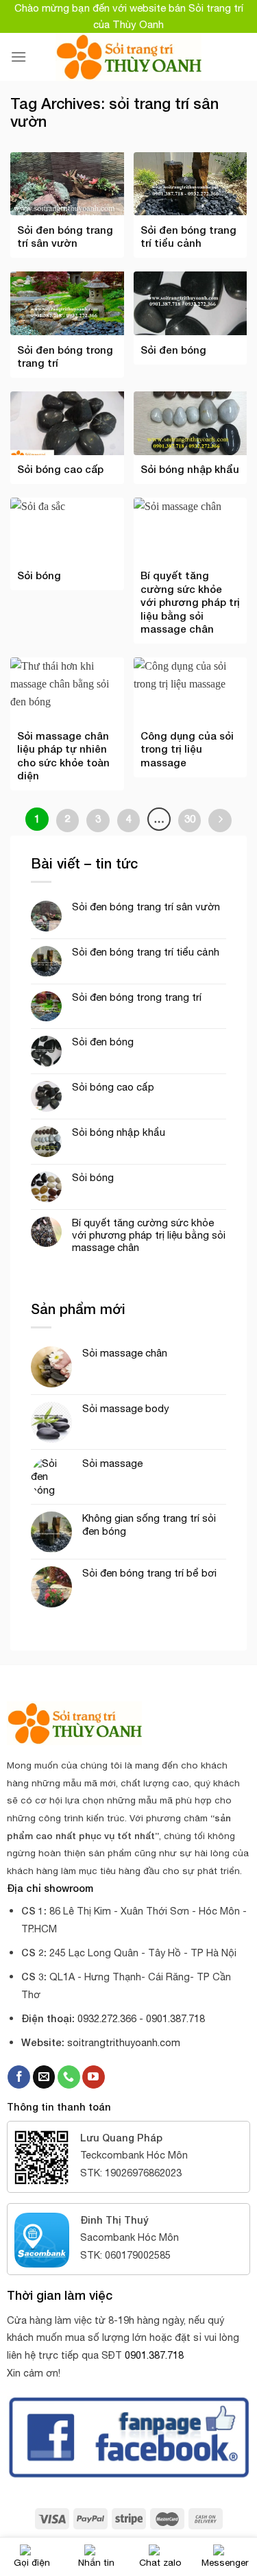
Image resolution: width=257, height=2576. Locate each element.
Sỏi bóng (93, 1177)
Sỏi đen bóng (103, 1042)
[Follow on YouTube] (94, 2077)
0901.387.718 (154, 2355)
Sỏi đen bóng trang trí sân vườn (146, 907)
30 (190, 818)
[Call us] (69, 2077)
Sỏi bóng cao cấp (113, 1087)
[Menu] (19, 57)
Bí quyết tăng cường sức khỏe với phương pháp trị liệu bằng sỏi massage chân (149, 1235)
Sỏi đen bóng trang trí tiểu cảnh (146, 952)
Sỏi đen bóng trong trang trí (137, 997)
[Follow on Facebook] (19, 2077)
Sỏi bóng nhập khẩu (119, 1132)
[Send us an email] (44, 2077)
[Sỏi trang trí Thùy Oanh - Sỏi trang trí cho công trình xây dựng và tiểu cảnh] (128, 57)
